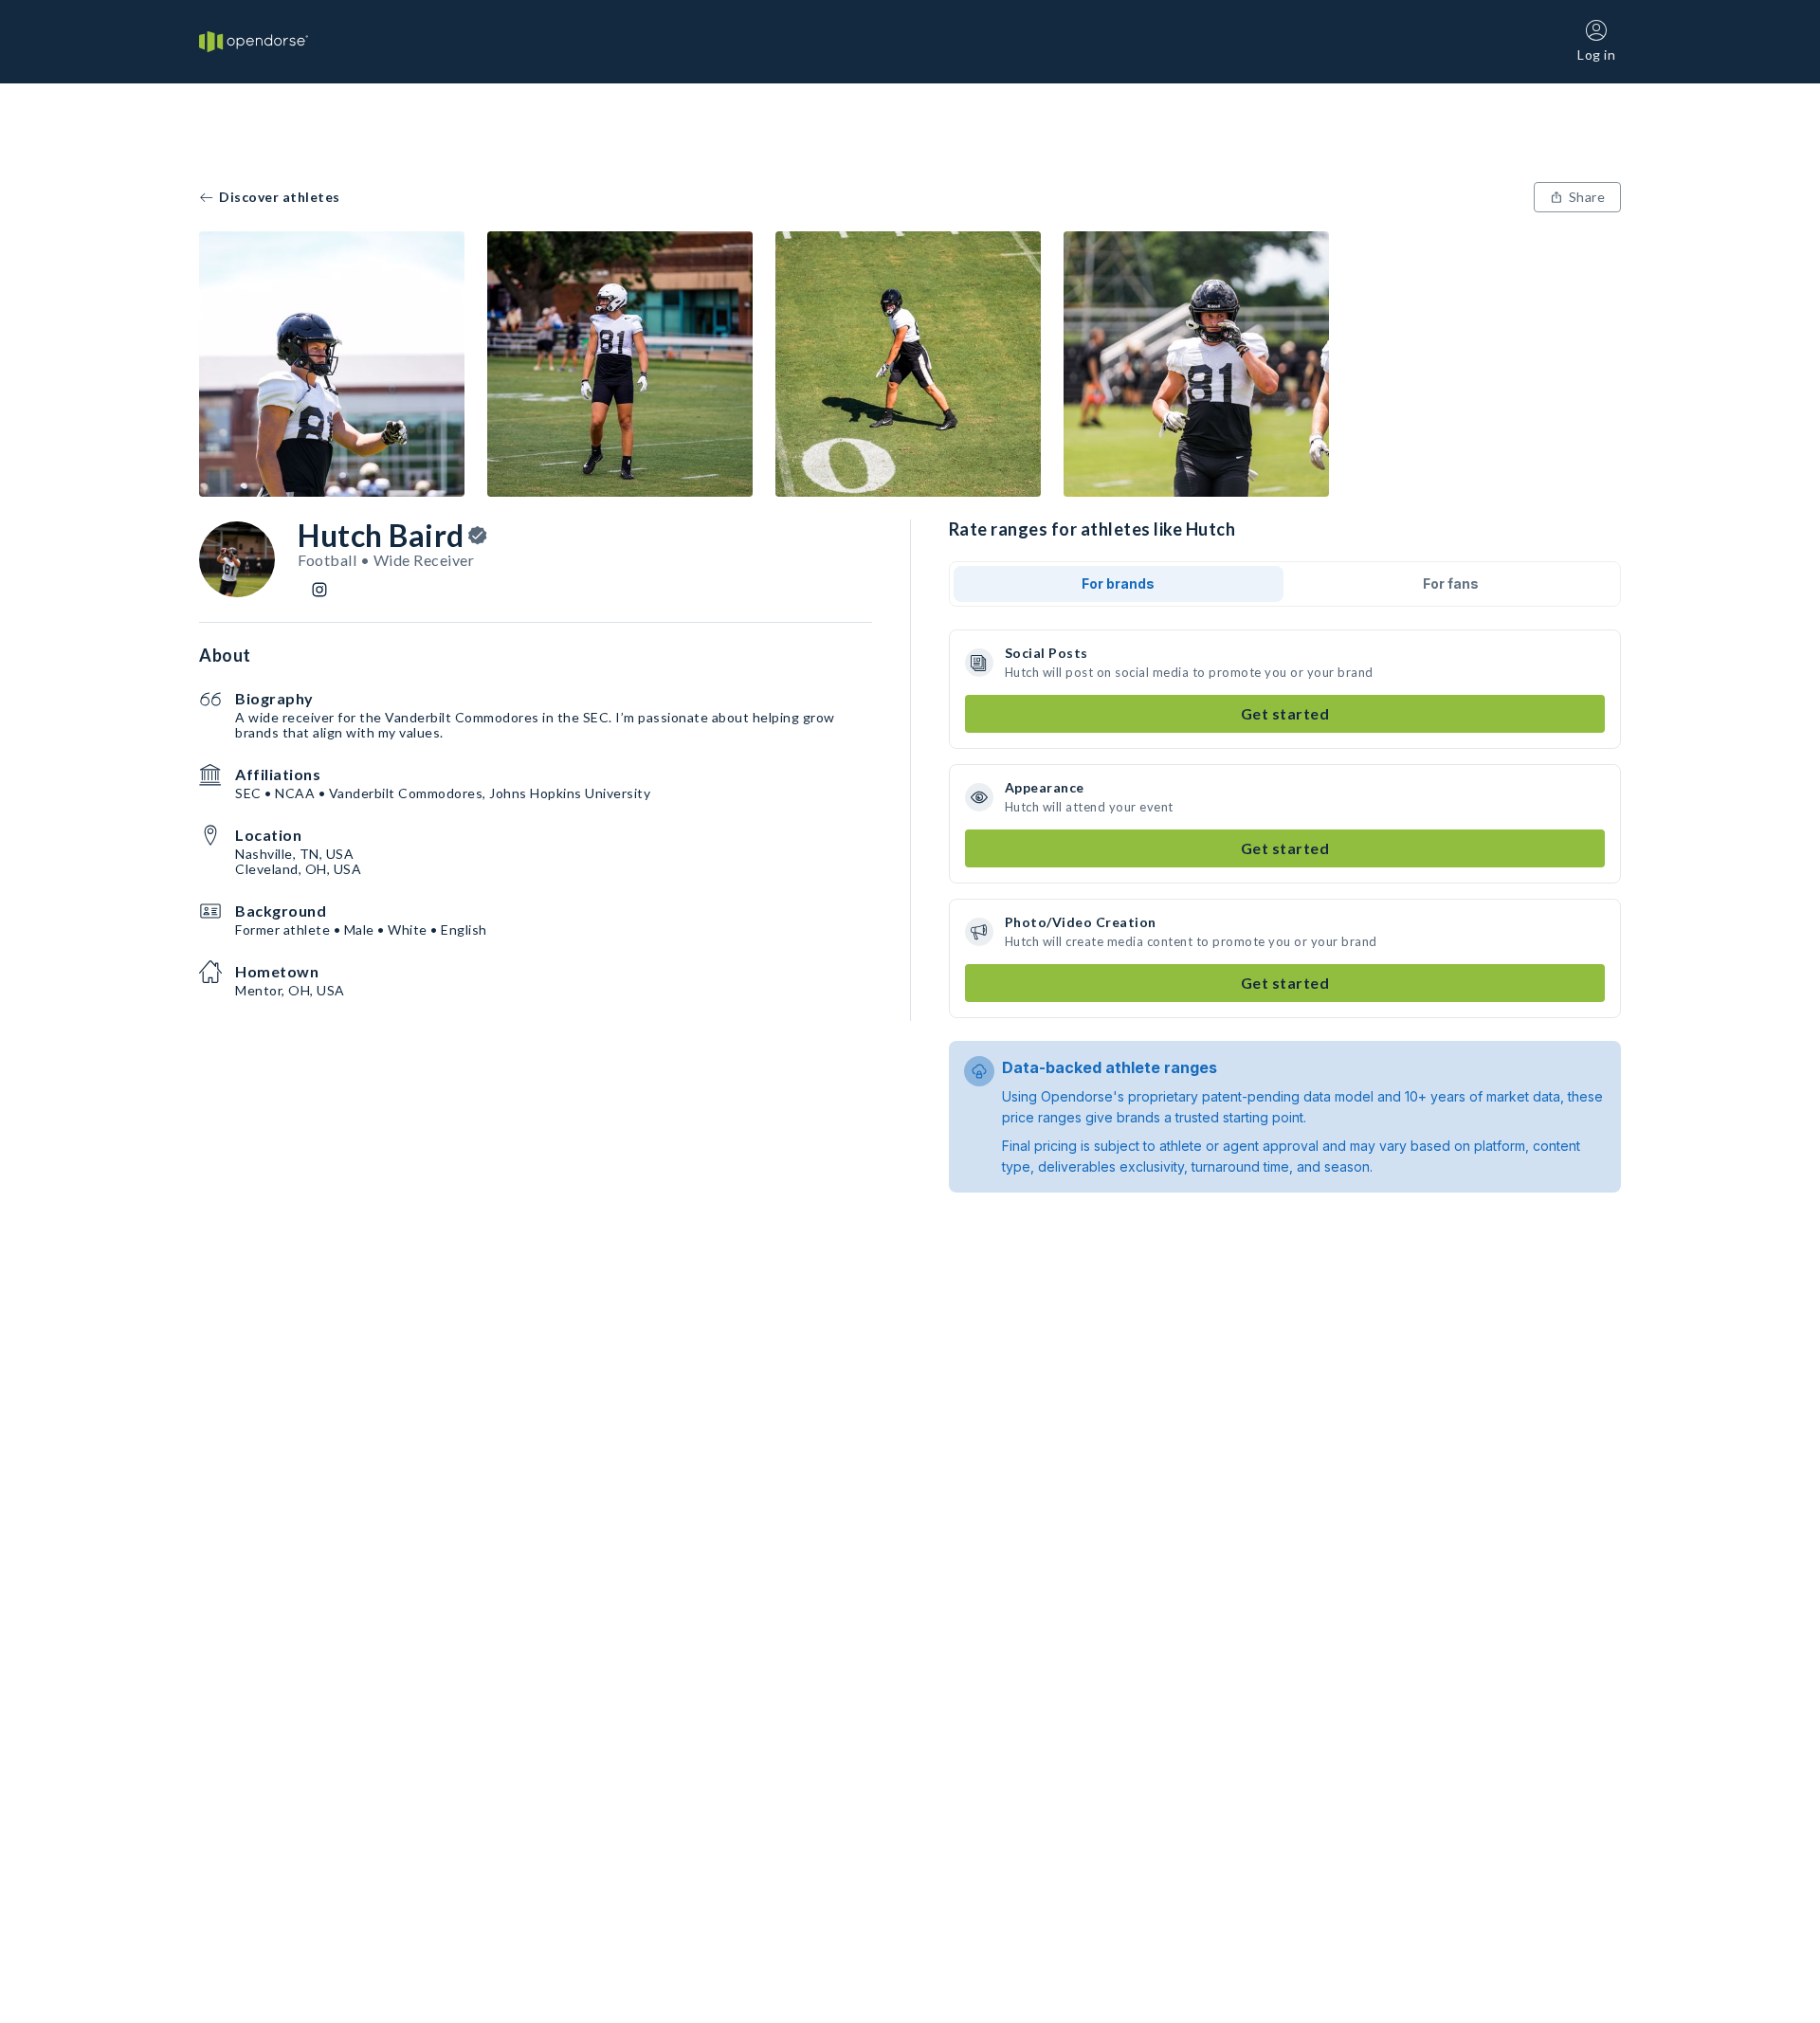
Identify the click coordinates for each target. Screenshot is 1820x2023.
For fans (1451, 583)
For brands (1118, 583)
